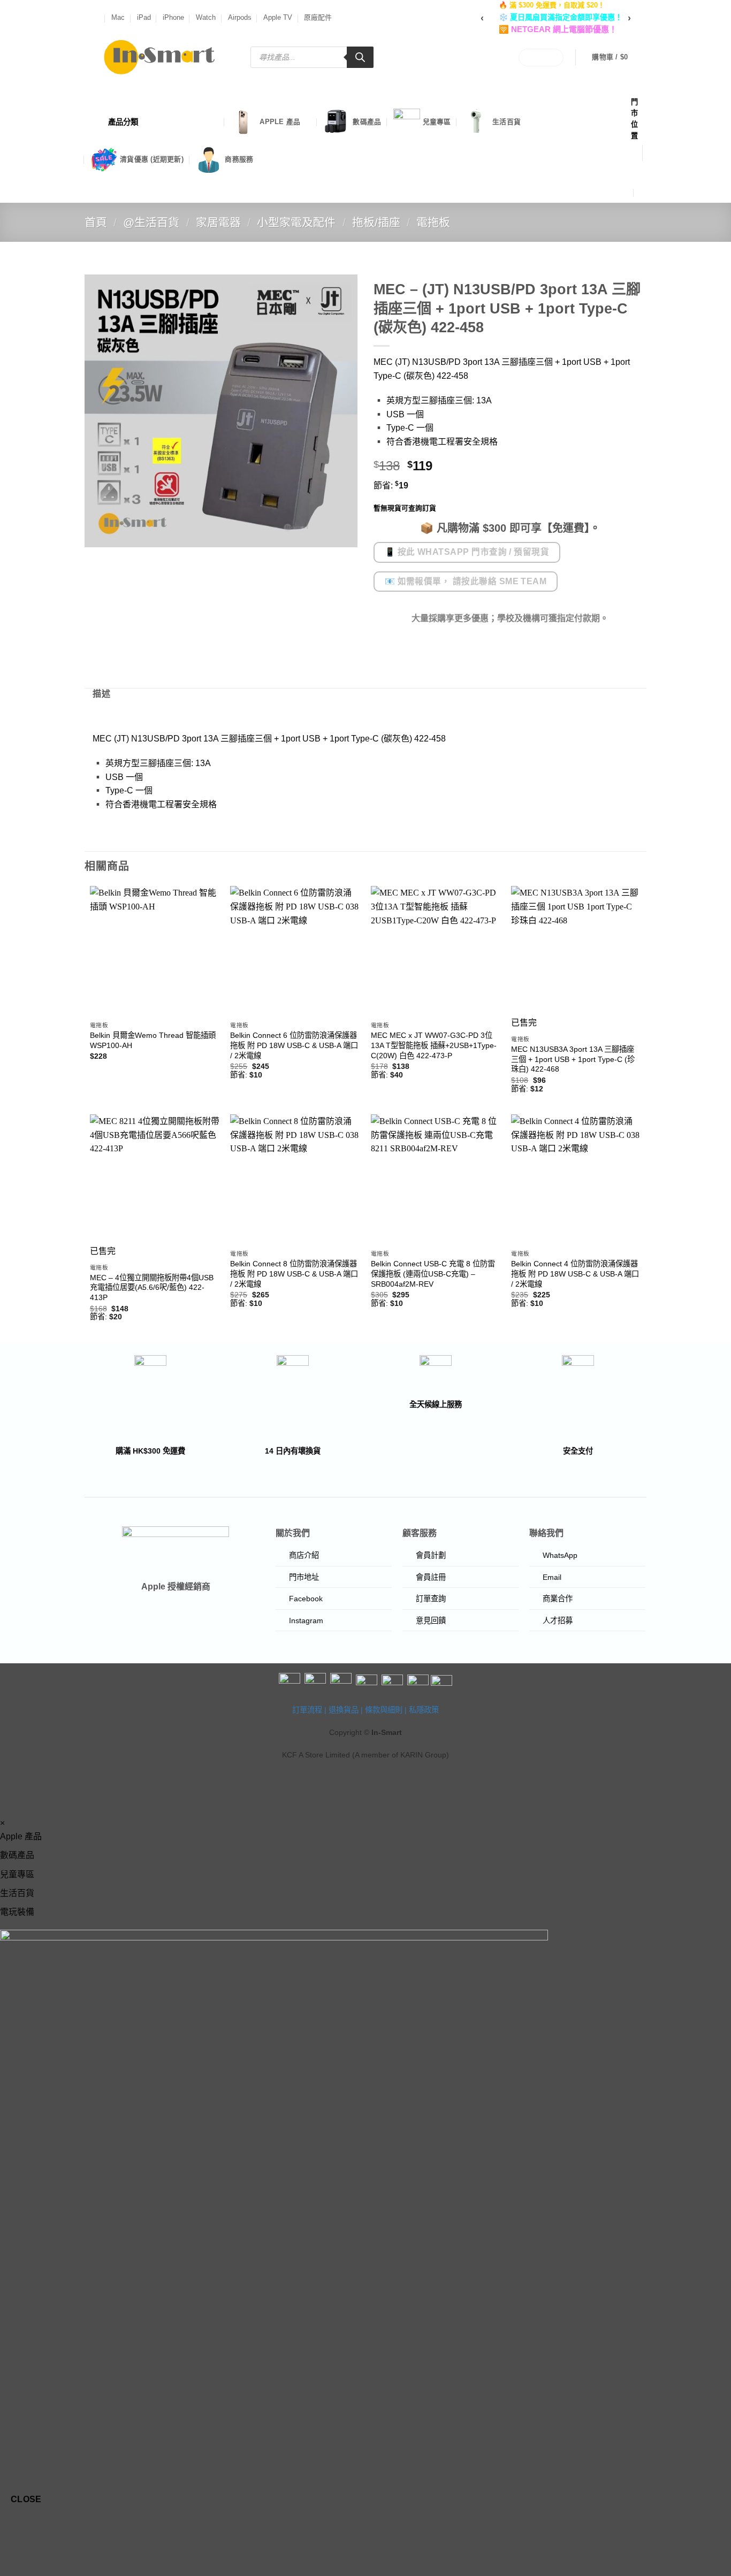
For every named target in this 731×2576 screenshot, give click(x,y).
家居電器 (218, 222)
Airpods (240, 17)
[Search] (360, 57)
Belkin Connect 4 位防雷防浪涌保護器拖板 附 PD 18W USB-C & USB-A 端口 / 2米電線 (575, 1274)
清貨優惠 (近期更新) (152, 159)
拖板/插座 (376, 222)
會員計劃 (431, 1555)
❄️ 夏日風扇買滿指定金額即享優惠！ (561, 17)
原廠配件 (318, 17)
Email (552, 1577)
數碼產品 (367, 122)
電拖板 (433, 222)
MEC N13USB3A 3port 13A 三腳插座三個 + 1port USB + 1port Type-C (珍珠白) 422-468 (573, 1059)
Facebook (306, 1599)
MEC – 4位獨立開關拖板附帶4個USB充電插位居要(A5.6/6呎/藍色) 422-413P (152, 1287)
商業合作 (558, 1599)
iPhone (173, 17)
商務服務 (239, 159)
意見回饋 (431, 1620)
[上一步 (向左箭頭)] (10, 2558)
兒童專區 (437, 122)
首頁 (96, 222)
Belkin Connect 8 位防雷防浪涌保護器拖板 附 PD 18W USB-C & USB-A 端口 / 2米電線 (294, 1274)
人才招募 (558, 1620)
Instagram (306, 1620)
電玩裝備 (17, 1912)
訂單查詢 (431, 1599)
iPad (144, 17)
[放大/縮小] (10, 2529)
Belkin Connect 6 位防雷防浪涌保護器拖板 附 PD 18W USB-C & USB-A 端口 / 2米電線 (294, 1045)
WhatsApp (560, 1555)
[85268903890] (643, 192)
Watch (206, 17)
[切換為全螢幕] (42, 2529)
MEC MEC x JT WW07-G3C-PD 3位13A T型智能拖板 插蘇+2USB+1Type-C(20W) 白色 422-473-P (434, 1045)
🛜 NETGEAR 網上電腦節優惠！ (558, 29)
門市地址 (304, 1577)
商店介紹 (304, 1555)
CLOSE (26, 2499)
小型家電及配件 (296, 222)
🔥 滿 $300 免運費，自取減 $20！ (552, 5)
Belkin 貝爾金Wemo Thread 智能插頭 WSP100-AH (153, 1040)
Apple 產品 (280, 122)
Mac (118, 17)
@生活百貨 (151, 222)
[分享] (73, 2529)
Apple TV (278, 17)
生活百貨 (507, 122)
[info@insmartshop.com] (637, 171)
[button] (617, 57)
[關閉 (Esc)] (105, 2529)
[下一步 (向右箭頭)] (42, 2558)
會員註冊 (431, 1577)
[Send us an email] (98, 18)
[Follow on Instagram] (93, 18)
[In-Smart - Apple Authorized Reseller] (159, 57)
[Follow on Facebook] (87, 18)
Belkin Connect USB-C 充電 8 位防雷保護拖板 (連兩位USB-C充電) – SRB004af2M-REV (433, 1274)
